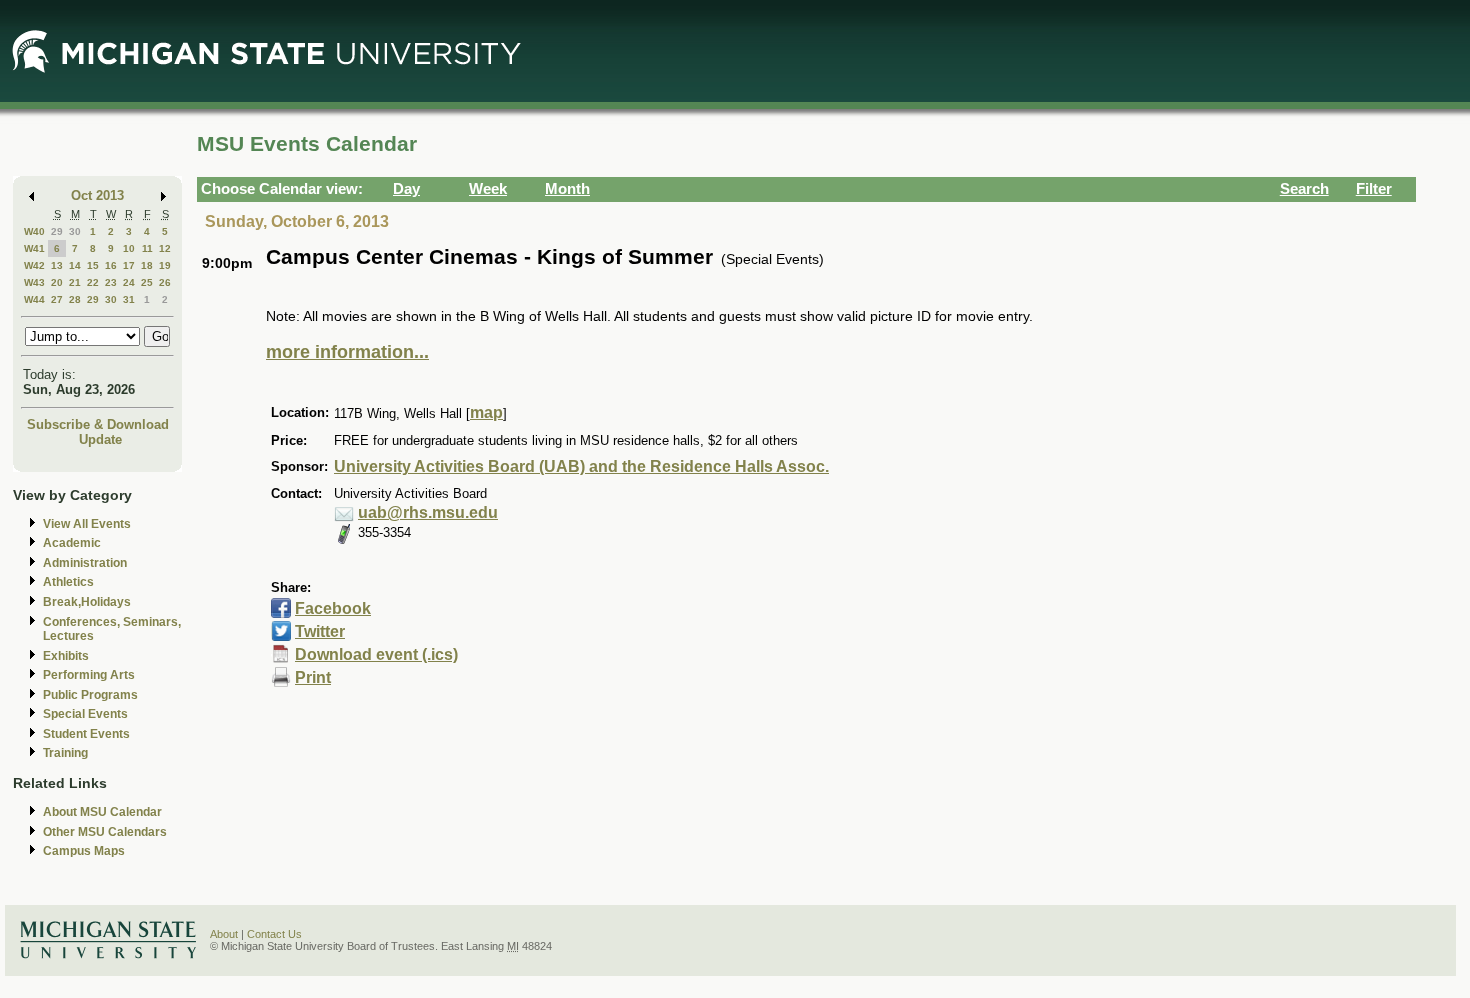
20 (57, 282)
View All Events (87, 524)
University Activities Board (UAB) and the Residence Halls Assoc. (581, 466)
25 (147, 282)
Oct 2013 (97, 195)
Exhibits (66, 656)
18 (147, 265)
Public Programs (90, 695)
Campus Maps (84, 851)
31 (129, 299)
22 (93, 282)
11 (147, 248)
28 (75, 299)
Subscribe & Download (98, 424)
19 (165, 265)
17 (129, 265)
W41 (34, 248)
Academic (72, 543)
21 (75, 282)
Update (100, 439)
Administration (85, 563)
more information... (347, 352)
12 (165, 248)
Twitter (320, 631)
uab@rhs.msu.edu (428, 512)
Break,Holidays (87, 602)
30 (75, 231)
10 (129, 248)
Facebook (333, 608)
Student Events (86, 734)
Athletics (68, 582)
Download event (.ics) (376, 654)
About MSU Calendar (102, 812)
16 (111, 265)
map (486, 412)
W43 (34, 282)
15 (93, 265)
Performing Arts (89, 675)
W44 (34, 299)
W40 (34, 231)
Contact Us (274, 934)
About (224, 934)
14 (75, 265)
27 (57, 299)
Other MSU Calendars (105, 832)
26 (165, 282)
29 (57, 231)
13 (57, 265)
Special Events (85, 714)
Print (313, 677)
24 (129, 282)
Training (65, 753)
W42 (34, 265)
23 (111, 282)
